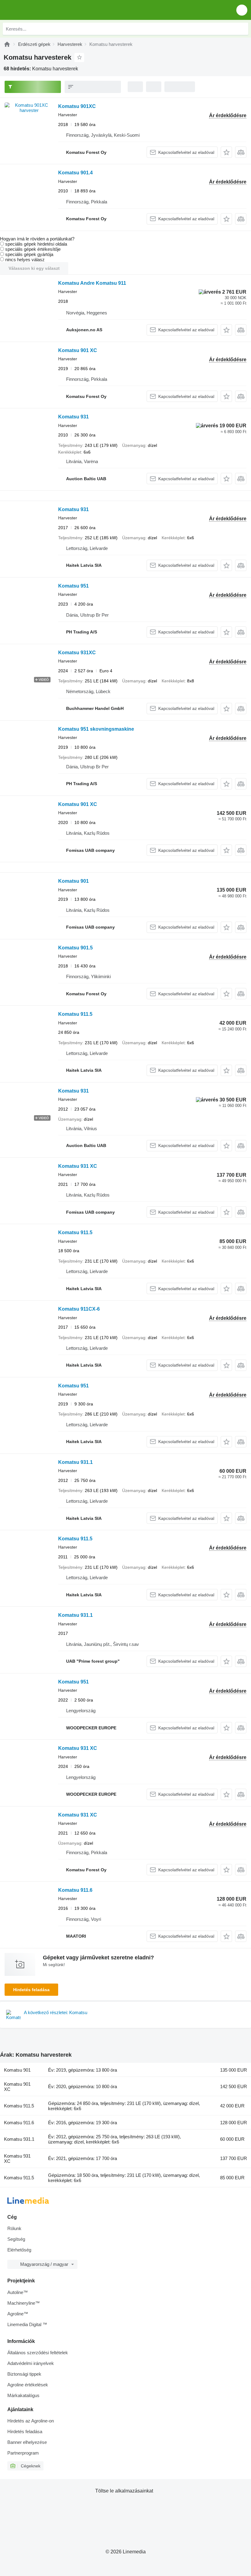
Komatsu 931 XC (78, 1166)
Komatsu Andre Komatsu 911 (92, 283)
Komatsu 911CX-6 (79, 1309)
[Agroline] (7, 44)
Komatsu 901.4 (75, 173)
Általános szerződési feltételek (38, 2353)
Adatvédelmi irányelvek (31, 2363)
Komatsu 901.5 (75, 948)
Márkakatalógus (23, 2395)
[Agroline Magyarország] (40, 10)
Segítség (16, 2239)
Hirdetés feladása (31, 1990)
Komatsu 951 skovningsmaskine (96, 729)
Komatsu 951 (73, 586)
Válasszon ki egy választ (34, 268)
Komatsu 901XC (77, 106)
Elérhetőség (19, 2250)
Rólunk (14, 2228)
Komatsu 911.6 (75, 1890)
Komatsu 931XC (77, 653)
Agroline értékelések (28, 2385)
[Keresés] (242, 29)
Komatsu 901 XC (78, 350)
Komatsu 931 (73, 417)
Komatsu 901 (73, 881)
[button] (242, 10)
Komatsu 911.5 (75, 1014)
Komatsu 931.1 (75, 1462)
